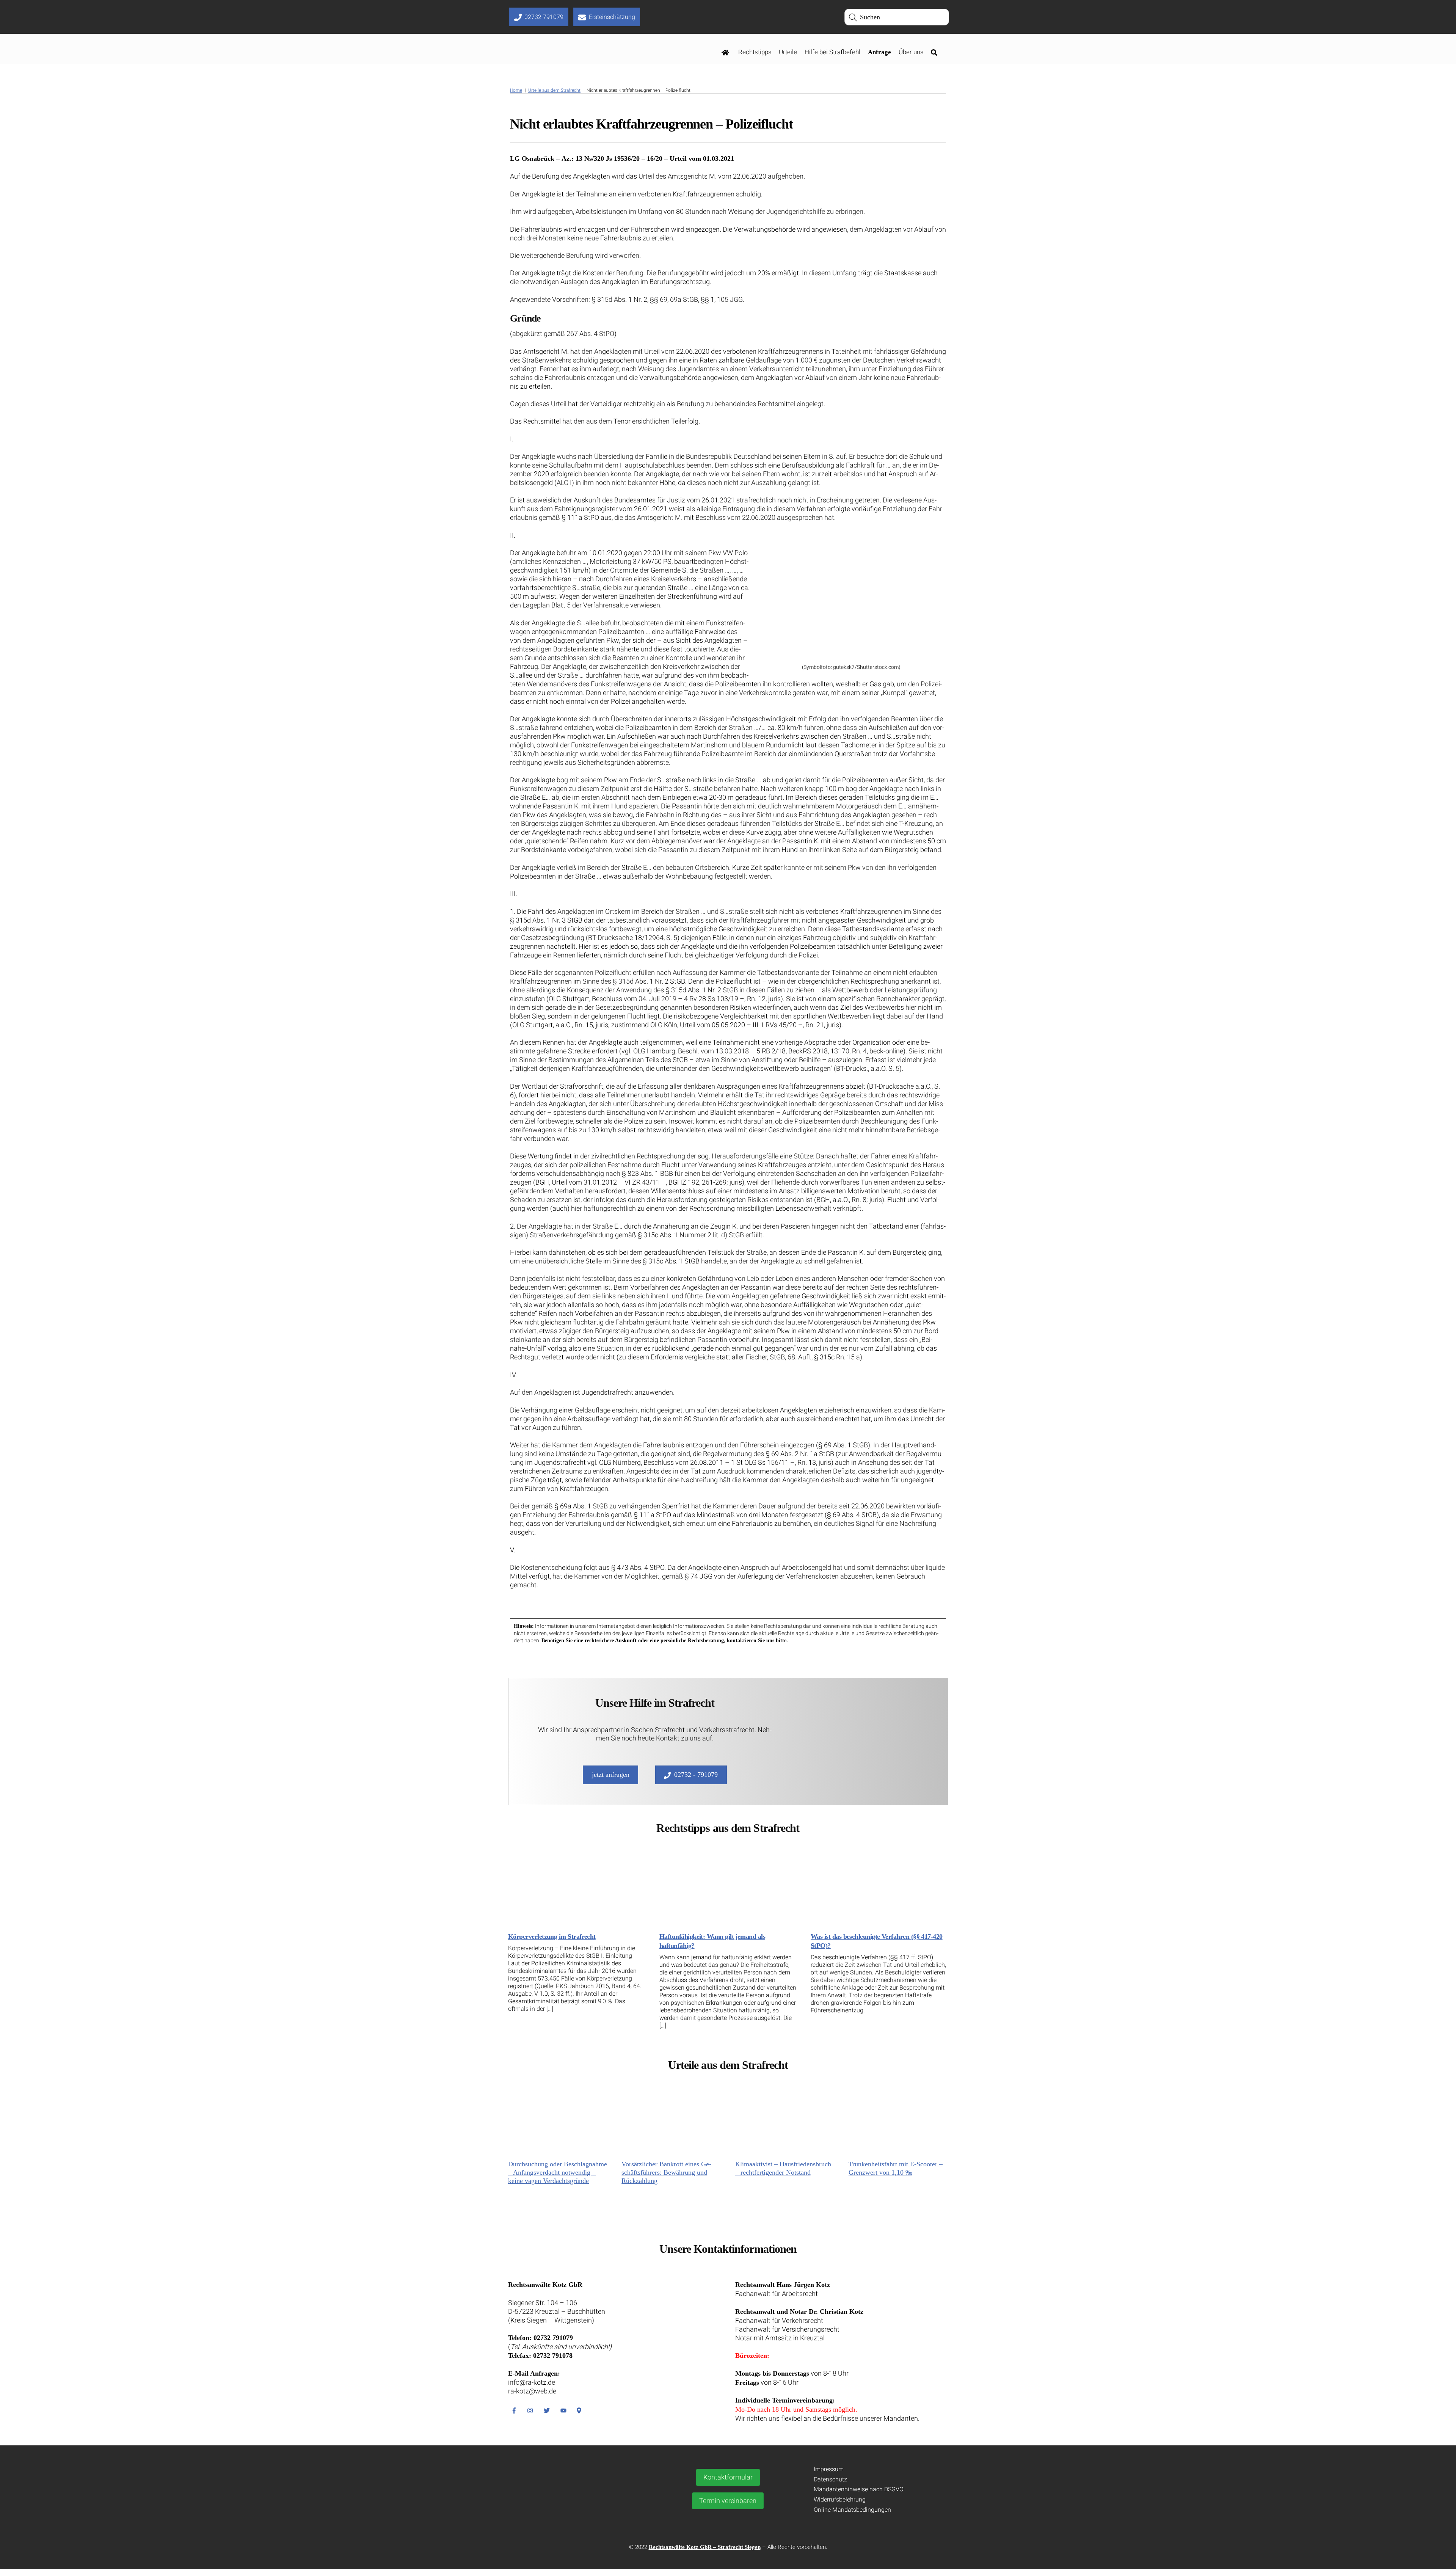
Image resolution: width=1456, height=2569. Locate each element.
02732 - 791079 (696, 1775)
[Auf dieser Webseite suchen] (936, 52)
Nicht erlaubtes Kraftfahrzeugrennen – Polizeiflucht (651, 124)
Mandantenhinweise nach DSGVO (859, 2489)
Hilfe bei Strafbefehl (832, 52)
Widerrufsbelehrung (840, 2499)
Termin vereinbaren (728, 2501)
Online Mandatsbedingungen (852, 2510)
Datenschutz (830, 2479)
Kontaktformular (728, 2477)
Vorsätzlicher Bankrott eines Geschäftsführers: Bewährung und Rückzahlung (666, 2172)
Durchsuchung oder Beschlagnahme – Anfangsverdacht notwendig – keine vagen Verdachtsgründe (558, 2172)
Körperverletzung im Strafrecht (552, 1937)
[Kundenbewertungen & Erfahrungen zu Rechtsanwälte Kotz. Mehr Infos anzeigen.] (579, 2509)
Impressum (829, 2469)
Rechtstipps (755, 52)
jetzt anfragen (611, 1775)
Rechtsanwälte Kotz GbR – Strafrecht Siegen (705, 2547)
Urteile (788, 52)
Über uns (911, 52)
